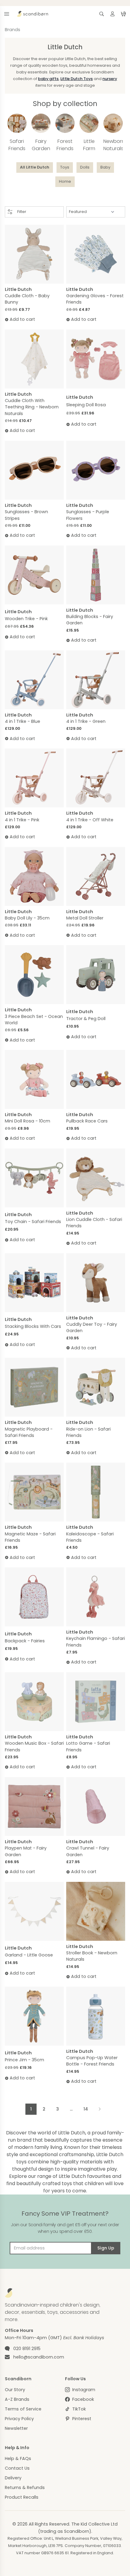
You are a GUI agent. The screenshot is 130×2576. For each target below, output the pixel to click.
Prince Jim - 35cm (24, 2060)
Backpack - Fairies (25, 1641)
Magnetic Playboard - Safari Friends (29, 1432)
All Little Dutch (35, 167)
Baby (105, 167)
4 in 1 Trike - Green (86, 721)
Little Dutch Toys (77, 79)
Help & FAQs (18, 2458)
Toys (65, 167)
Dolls (85, 167)
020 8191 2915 (27, 2349)
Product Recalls (22, 2497)
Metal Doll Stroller (85, 918)
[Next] (99, 2109)
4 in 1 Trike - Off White (90, 820)
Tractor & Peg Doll (86, 1019)
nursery (110, 79)
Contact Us (17, 2468)
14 (86, 2109)
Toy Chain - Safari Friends (33, 1222)
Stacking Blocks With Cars (33, 1326)
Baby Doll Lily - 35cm (27, 918)
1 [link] (31, 2109)
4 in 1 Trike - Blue (23, 721)
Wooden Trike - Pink (26, 619)
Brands (13, 30)
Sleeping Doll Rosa (86, 405)
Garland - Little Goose (29, 1955)
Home (65, 181)
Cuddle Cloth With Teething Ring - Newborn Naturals (32, 407)
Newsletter (16, 2428)
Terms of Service (23, 2409)
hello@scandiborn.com (39, 2357)
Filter (22, 212)
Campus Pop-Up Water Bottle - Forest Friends (92, 2061)
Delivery (13, 2478)
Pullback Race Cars (87, 1121)
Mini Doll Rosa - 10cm (28, 1121)
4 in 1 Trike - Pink (22, 820)
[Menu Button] (7, 14)
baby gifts (48, 79)
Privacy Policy (19, 2419)
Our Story (15, 2390)
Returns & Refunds (25, 2487)
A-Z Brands (17, 2399)
